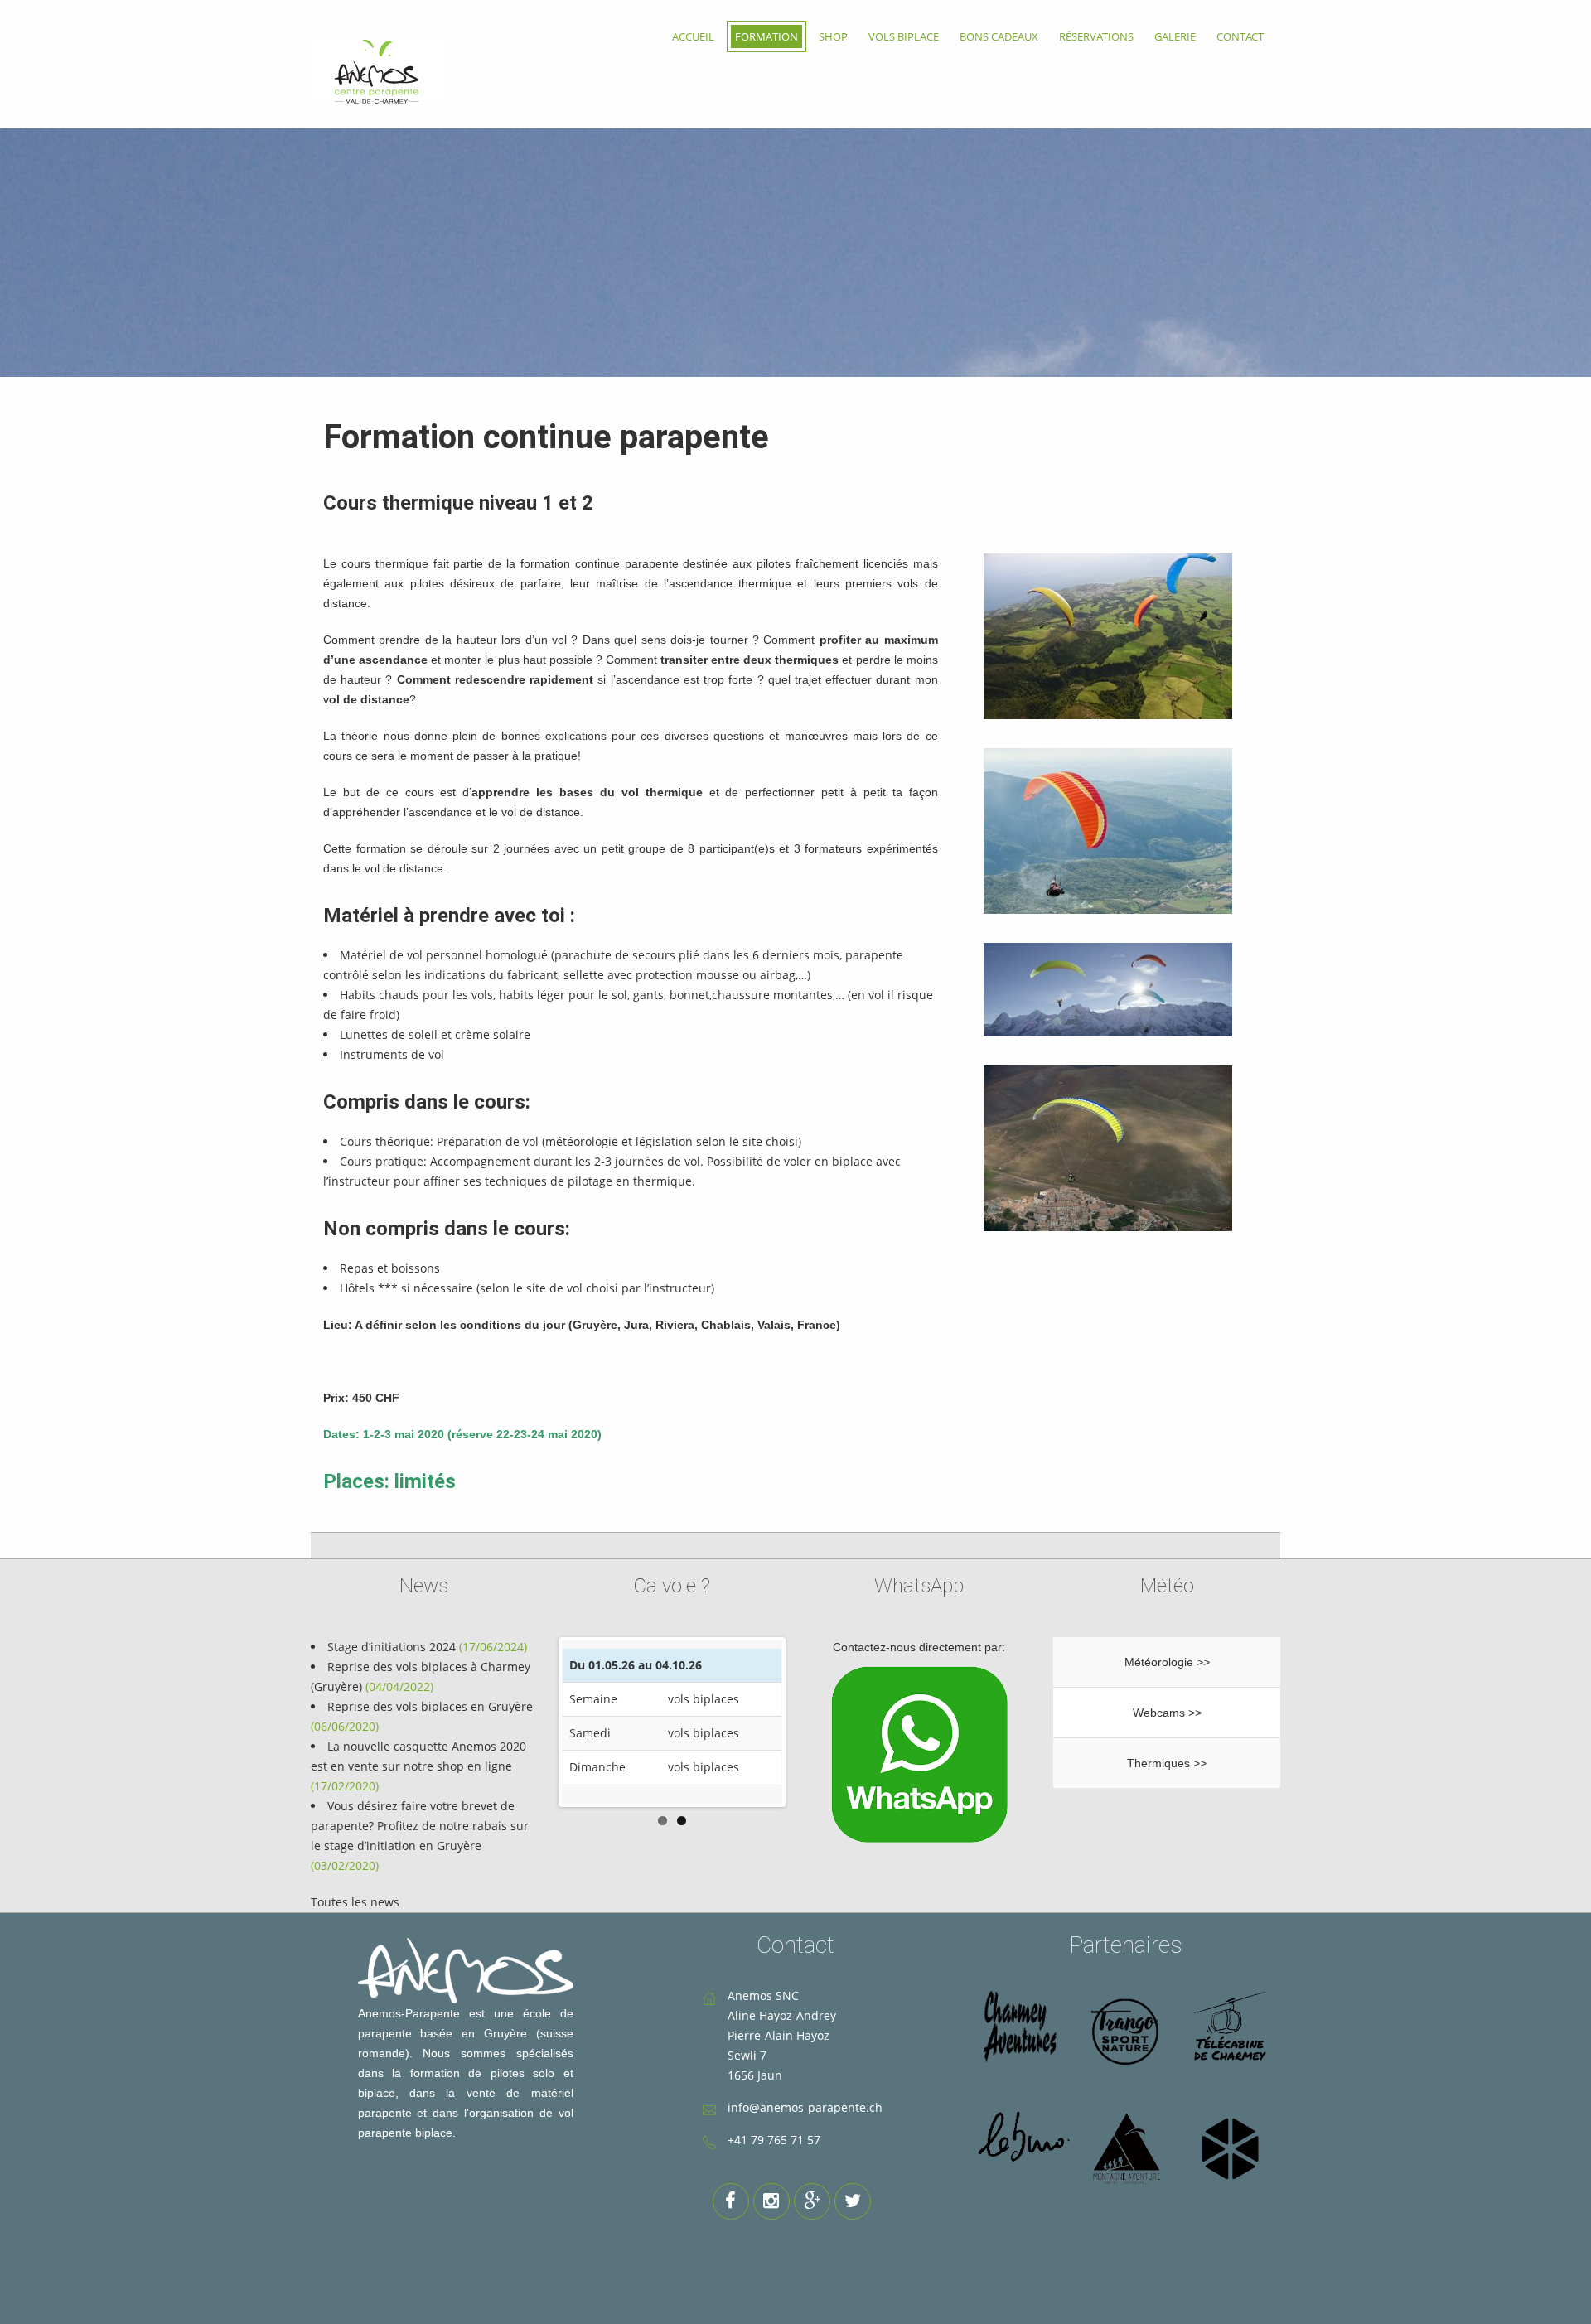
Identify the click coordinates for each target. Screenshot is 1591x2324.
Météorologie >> (1167, 1662)
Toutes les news (355, 1902)
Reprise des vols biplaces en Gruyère (430, 1706)
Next (807, 1722)
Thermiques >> (1167, 1763)
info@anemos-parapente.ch (805, 2107)
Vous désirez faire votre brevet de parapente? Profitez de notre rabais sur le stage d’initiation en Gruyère (420, 1826)
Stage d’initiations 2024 (392, 1647)
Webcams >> (1167, 1713)
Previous (537, 1722)
